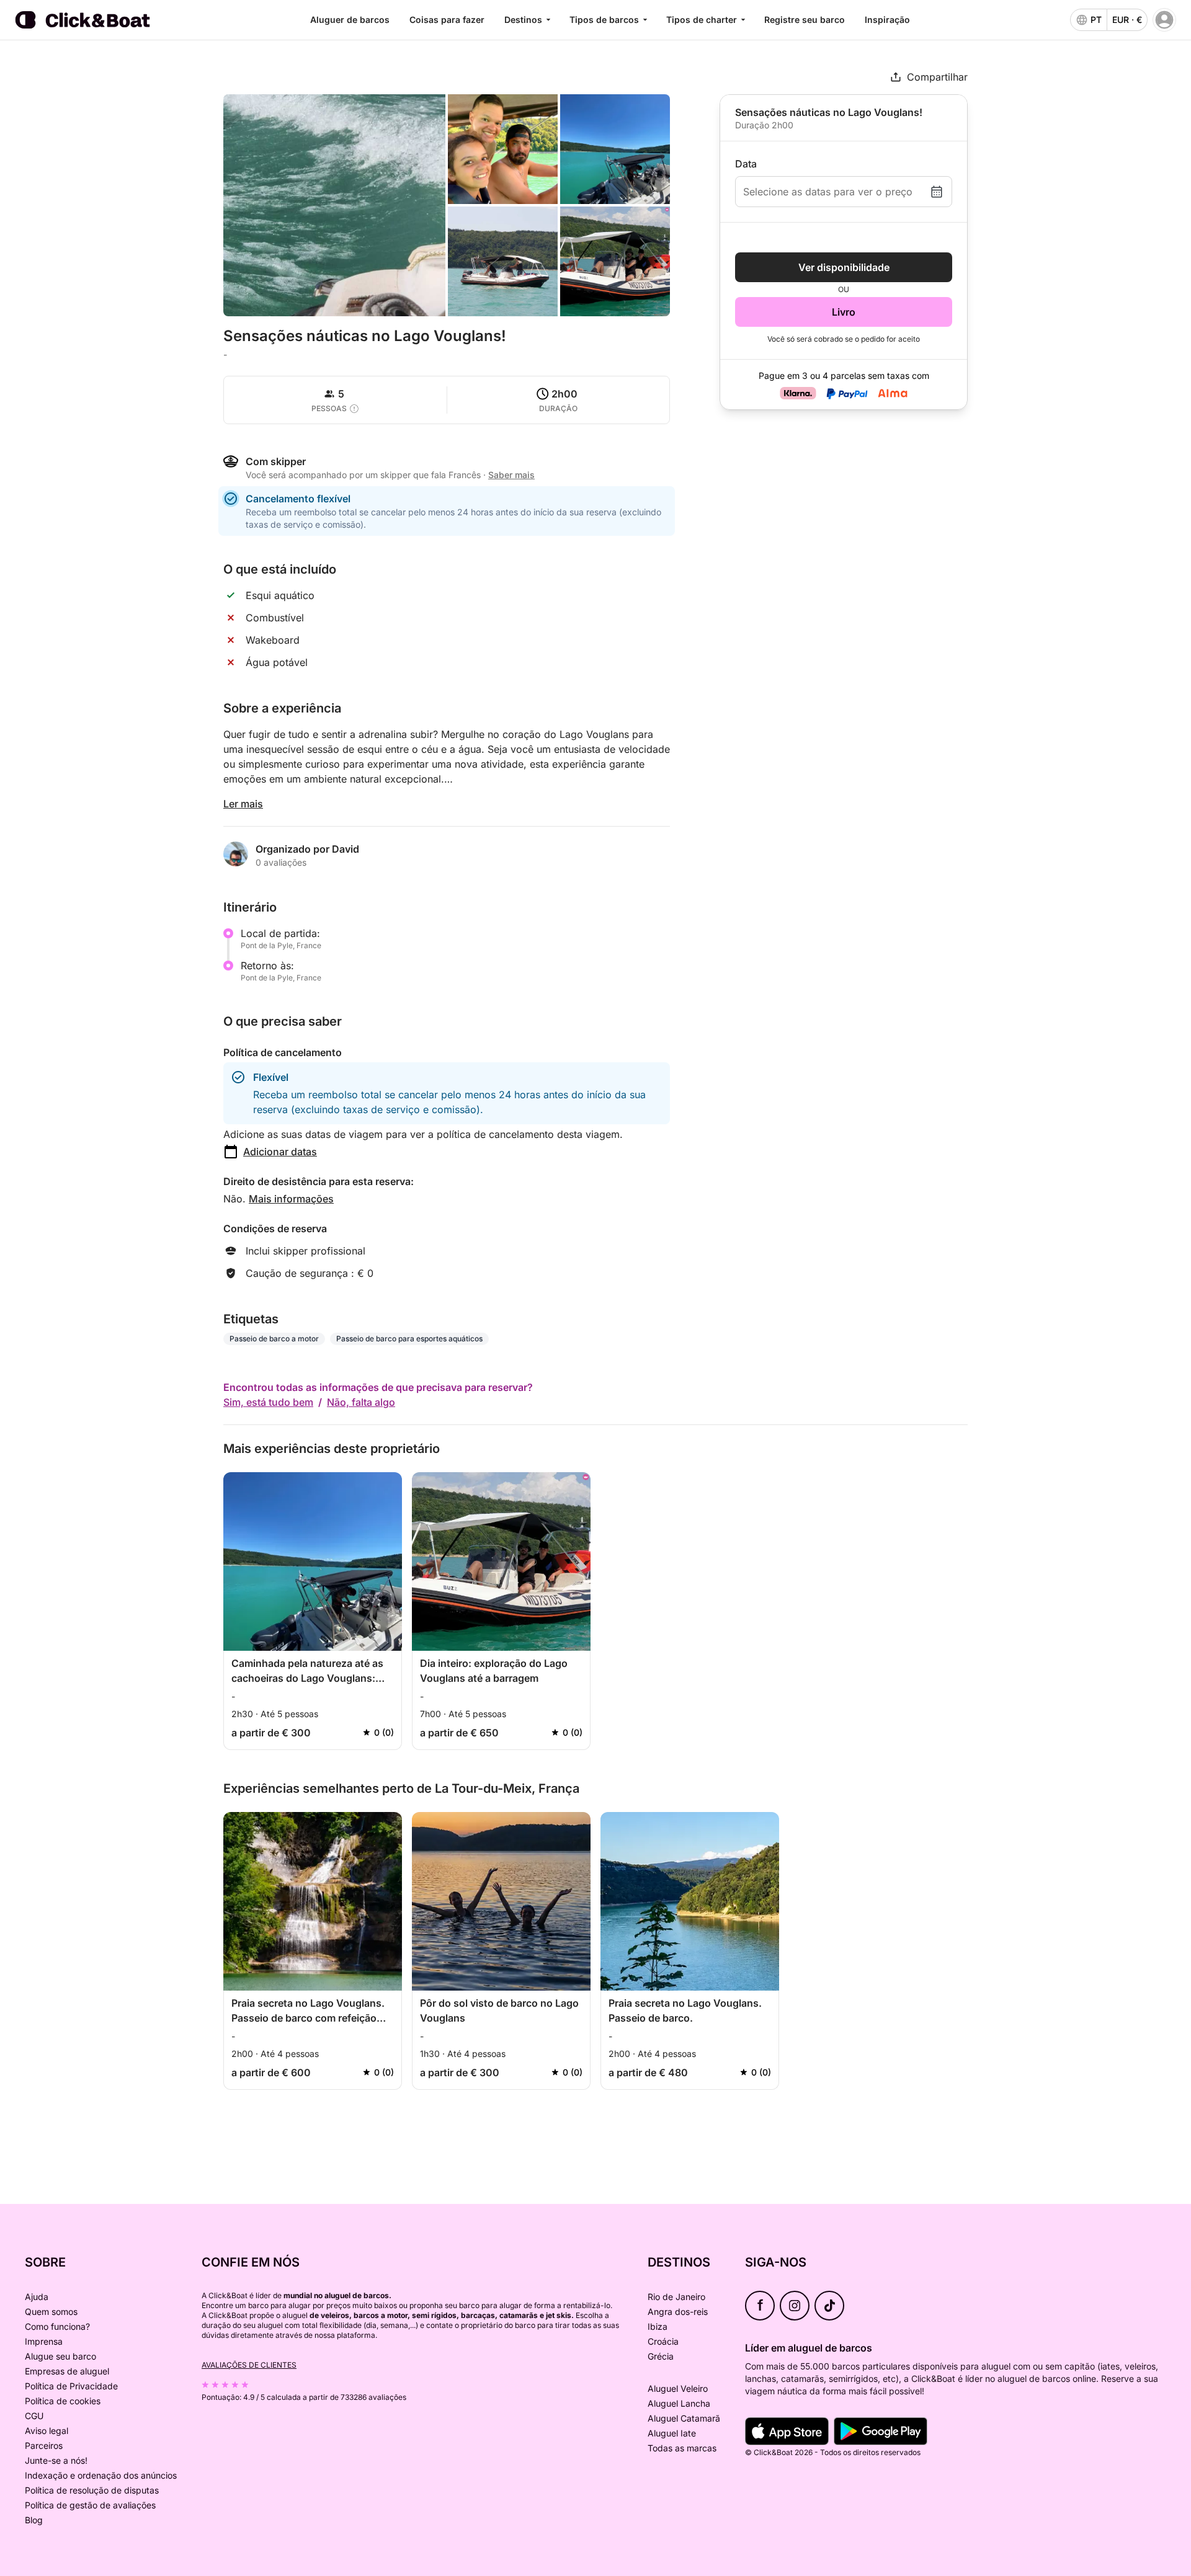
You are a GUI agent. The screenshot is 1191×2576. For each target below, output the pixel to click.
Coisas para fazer (447, 20)
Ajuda (37, 2297)
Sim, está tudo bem (268, 1402)
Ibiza (658, 2326)
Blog (34, 2520)
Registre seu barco (805, 20)
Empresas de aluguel (67, 2371)
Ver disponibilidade (844, 267)
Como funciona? (57, 2326)
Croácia (663, 2341)
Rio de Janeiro (676, 2297)
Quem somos (51, 2312)
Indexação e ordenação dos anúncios (101, 2475)
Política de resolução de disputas (92, 2490)
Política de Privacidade (71, 2386)
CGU (34, 2416)
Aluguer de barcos (350, 20)
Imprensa (44, 2341)
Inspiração (887, 20)
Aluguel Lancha (679, 2403)
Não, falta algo (361, 1402)
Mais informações (291, 1199)
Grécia (661, 2356)
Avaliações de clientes (249, 2365)
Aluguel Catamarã (684, 2418)
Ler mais (243, 804)
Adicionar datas (280, 1152)
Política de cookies (63, 2401)
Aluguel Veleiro (678, 2388)
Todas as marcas (682, 2448)
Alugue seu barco (60, 2356)
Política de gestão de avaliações (90, 2505)
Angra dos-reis (678, 2312)
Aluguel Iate (672, 2433)
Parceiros (44, 2445)
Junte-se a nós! (56, 2460)
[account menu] (1164, 20)
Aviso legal (47, 2431)
